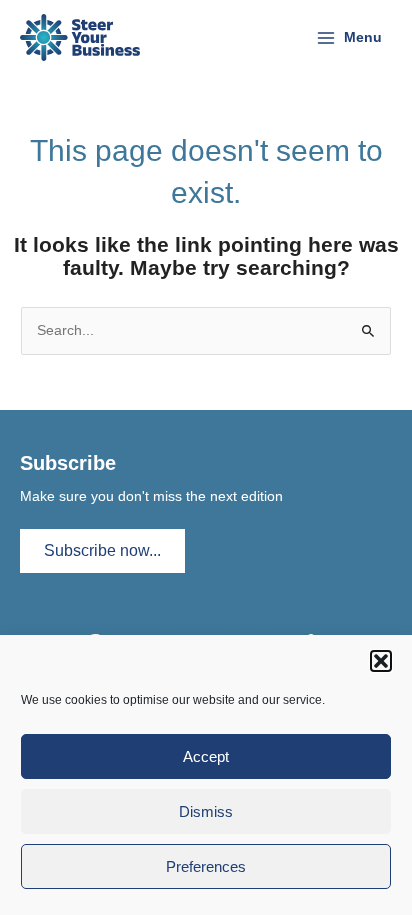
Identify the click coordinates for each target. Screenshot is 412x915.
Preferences (206, 866)
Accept (206, 756)
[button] (381, 661)
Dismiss (206, 811)
